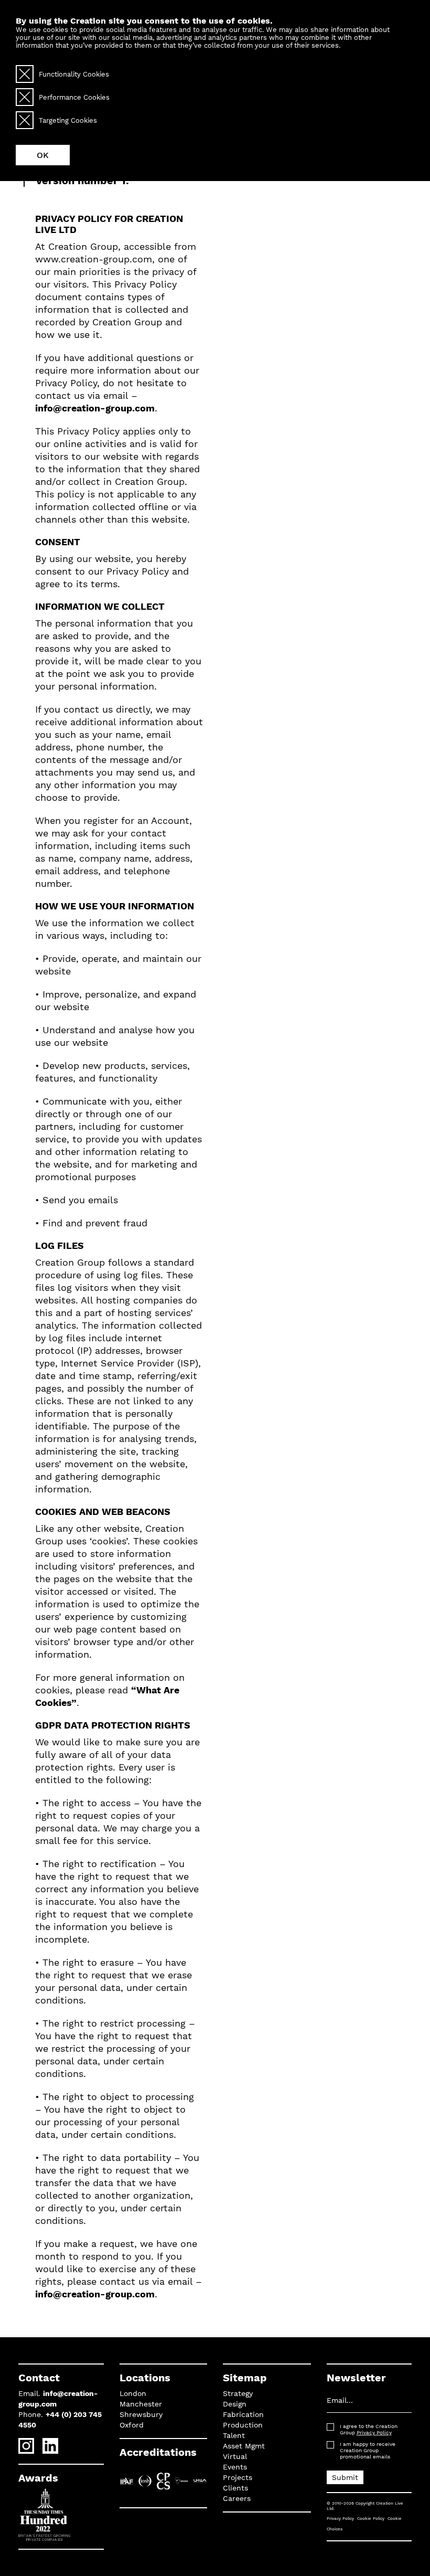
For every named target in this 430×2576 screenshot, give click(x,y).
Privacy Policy (374, 2432)
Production (243, 2425)
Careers (237, 2498)
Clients (235, 2488)
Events (235, 2467)
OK (43, 155)
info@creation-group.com (95, 408)
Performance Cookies (74, 97)
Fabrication (243, 2414)
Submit (345, 2477)
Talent (234, 2435)
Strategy (238, 2393)
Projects (238, 2477)
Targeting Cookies (68, 120)
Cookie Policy (371, 2519)
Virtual (235, 2456)
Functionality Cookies (74, 74)
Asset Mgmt (244, 2446)
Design (235, 2404)
